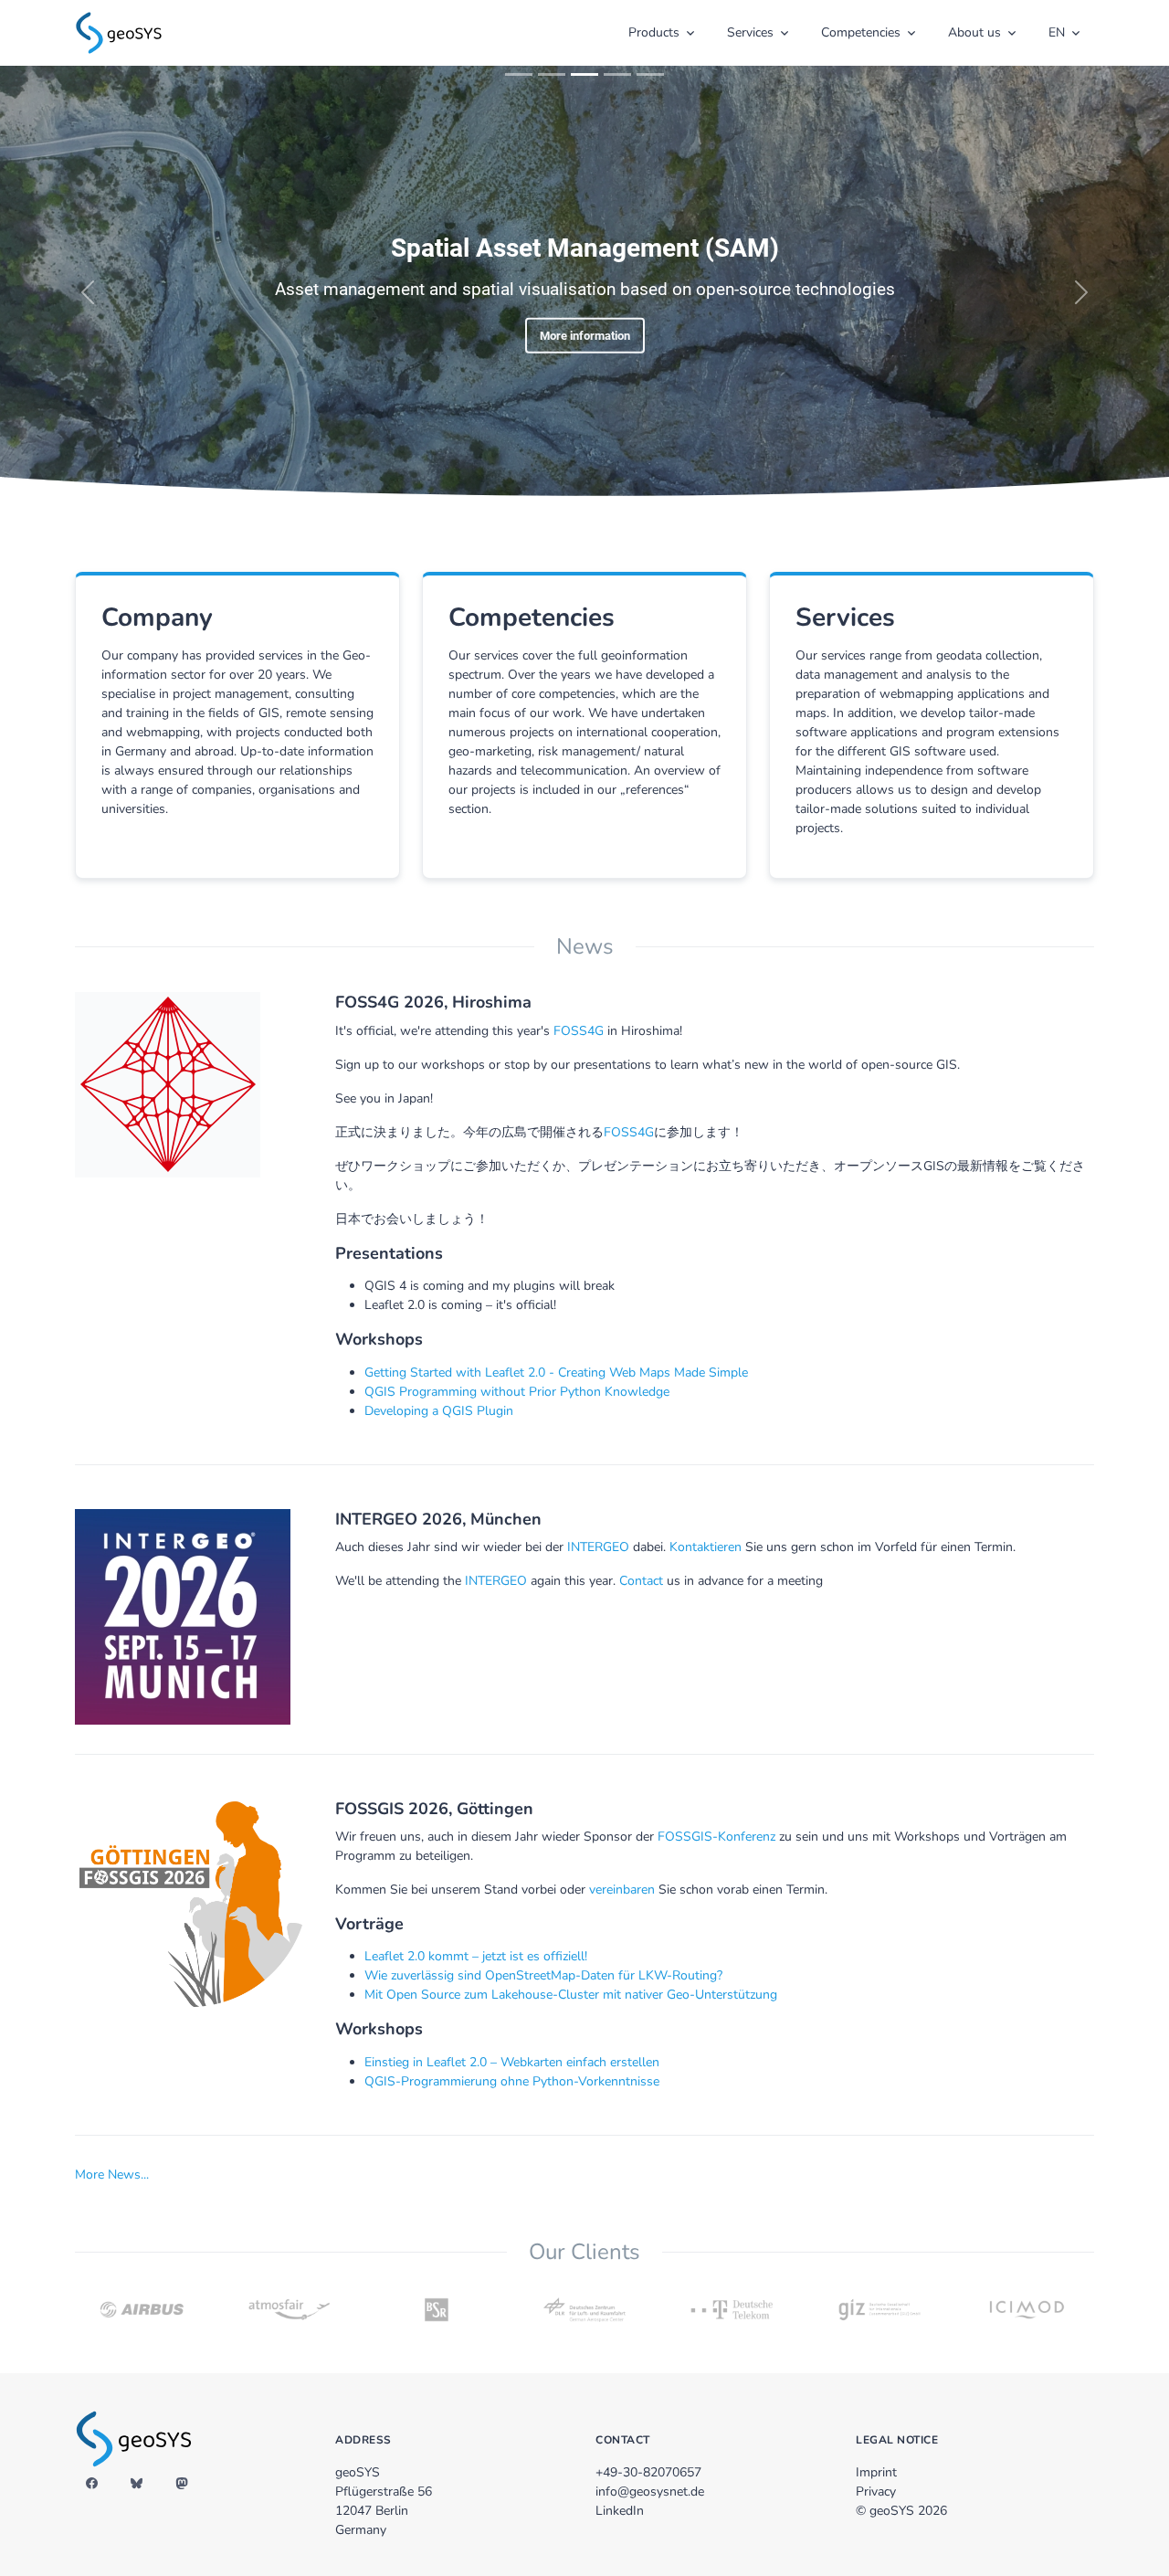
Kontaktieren (706, 1547)
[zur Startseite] (119, 31)
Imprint (876, 2472)
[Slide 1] (519, 74)
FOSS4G (579, 1031)
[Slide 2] (552, 74)
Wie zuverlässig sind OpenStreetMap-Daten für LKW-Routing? (543, 1975)
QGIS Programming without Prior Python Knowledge (517, 1392)
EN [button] (1057, 32)
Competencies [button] (861, 32)
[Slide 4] (617, 74)
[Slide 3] (584, 74)
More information (585, 335)
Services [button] (750, 32)
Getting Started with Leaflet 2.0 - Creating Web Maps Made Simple (556, 1372)
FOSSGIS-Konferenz (716, 1837)
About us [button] (974, 32)
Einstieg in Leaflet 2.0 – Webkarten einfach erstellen (512, 2062)
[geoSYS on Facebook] (92, 2485)
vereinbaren (622, 1890)
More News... (112, 2175)
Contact (641, 1581)
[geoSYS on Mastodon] (181, 2485)
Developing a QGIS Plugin (439, 1411)
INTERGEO (598, 1547)
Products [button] (654, 32)
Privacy (876, 2492)
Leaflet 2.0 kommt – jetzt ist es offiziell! (476, 1956)
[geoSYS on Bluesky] (137, 2485)
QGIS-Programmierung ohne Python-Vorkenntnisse (512, 2081)
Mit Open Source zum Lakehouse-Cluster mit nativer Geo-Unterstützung (571, 1995)
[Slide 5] (650, 74)
